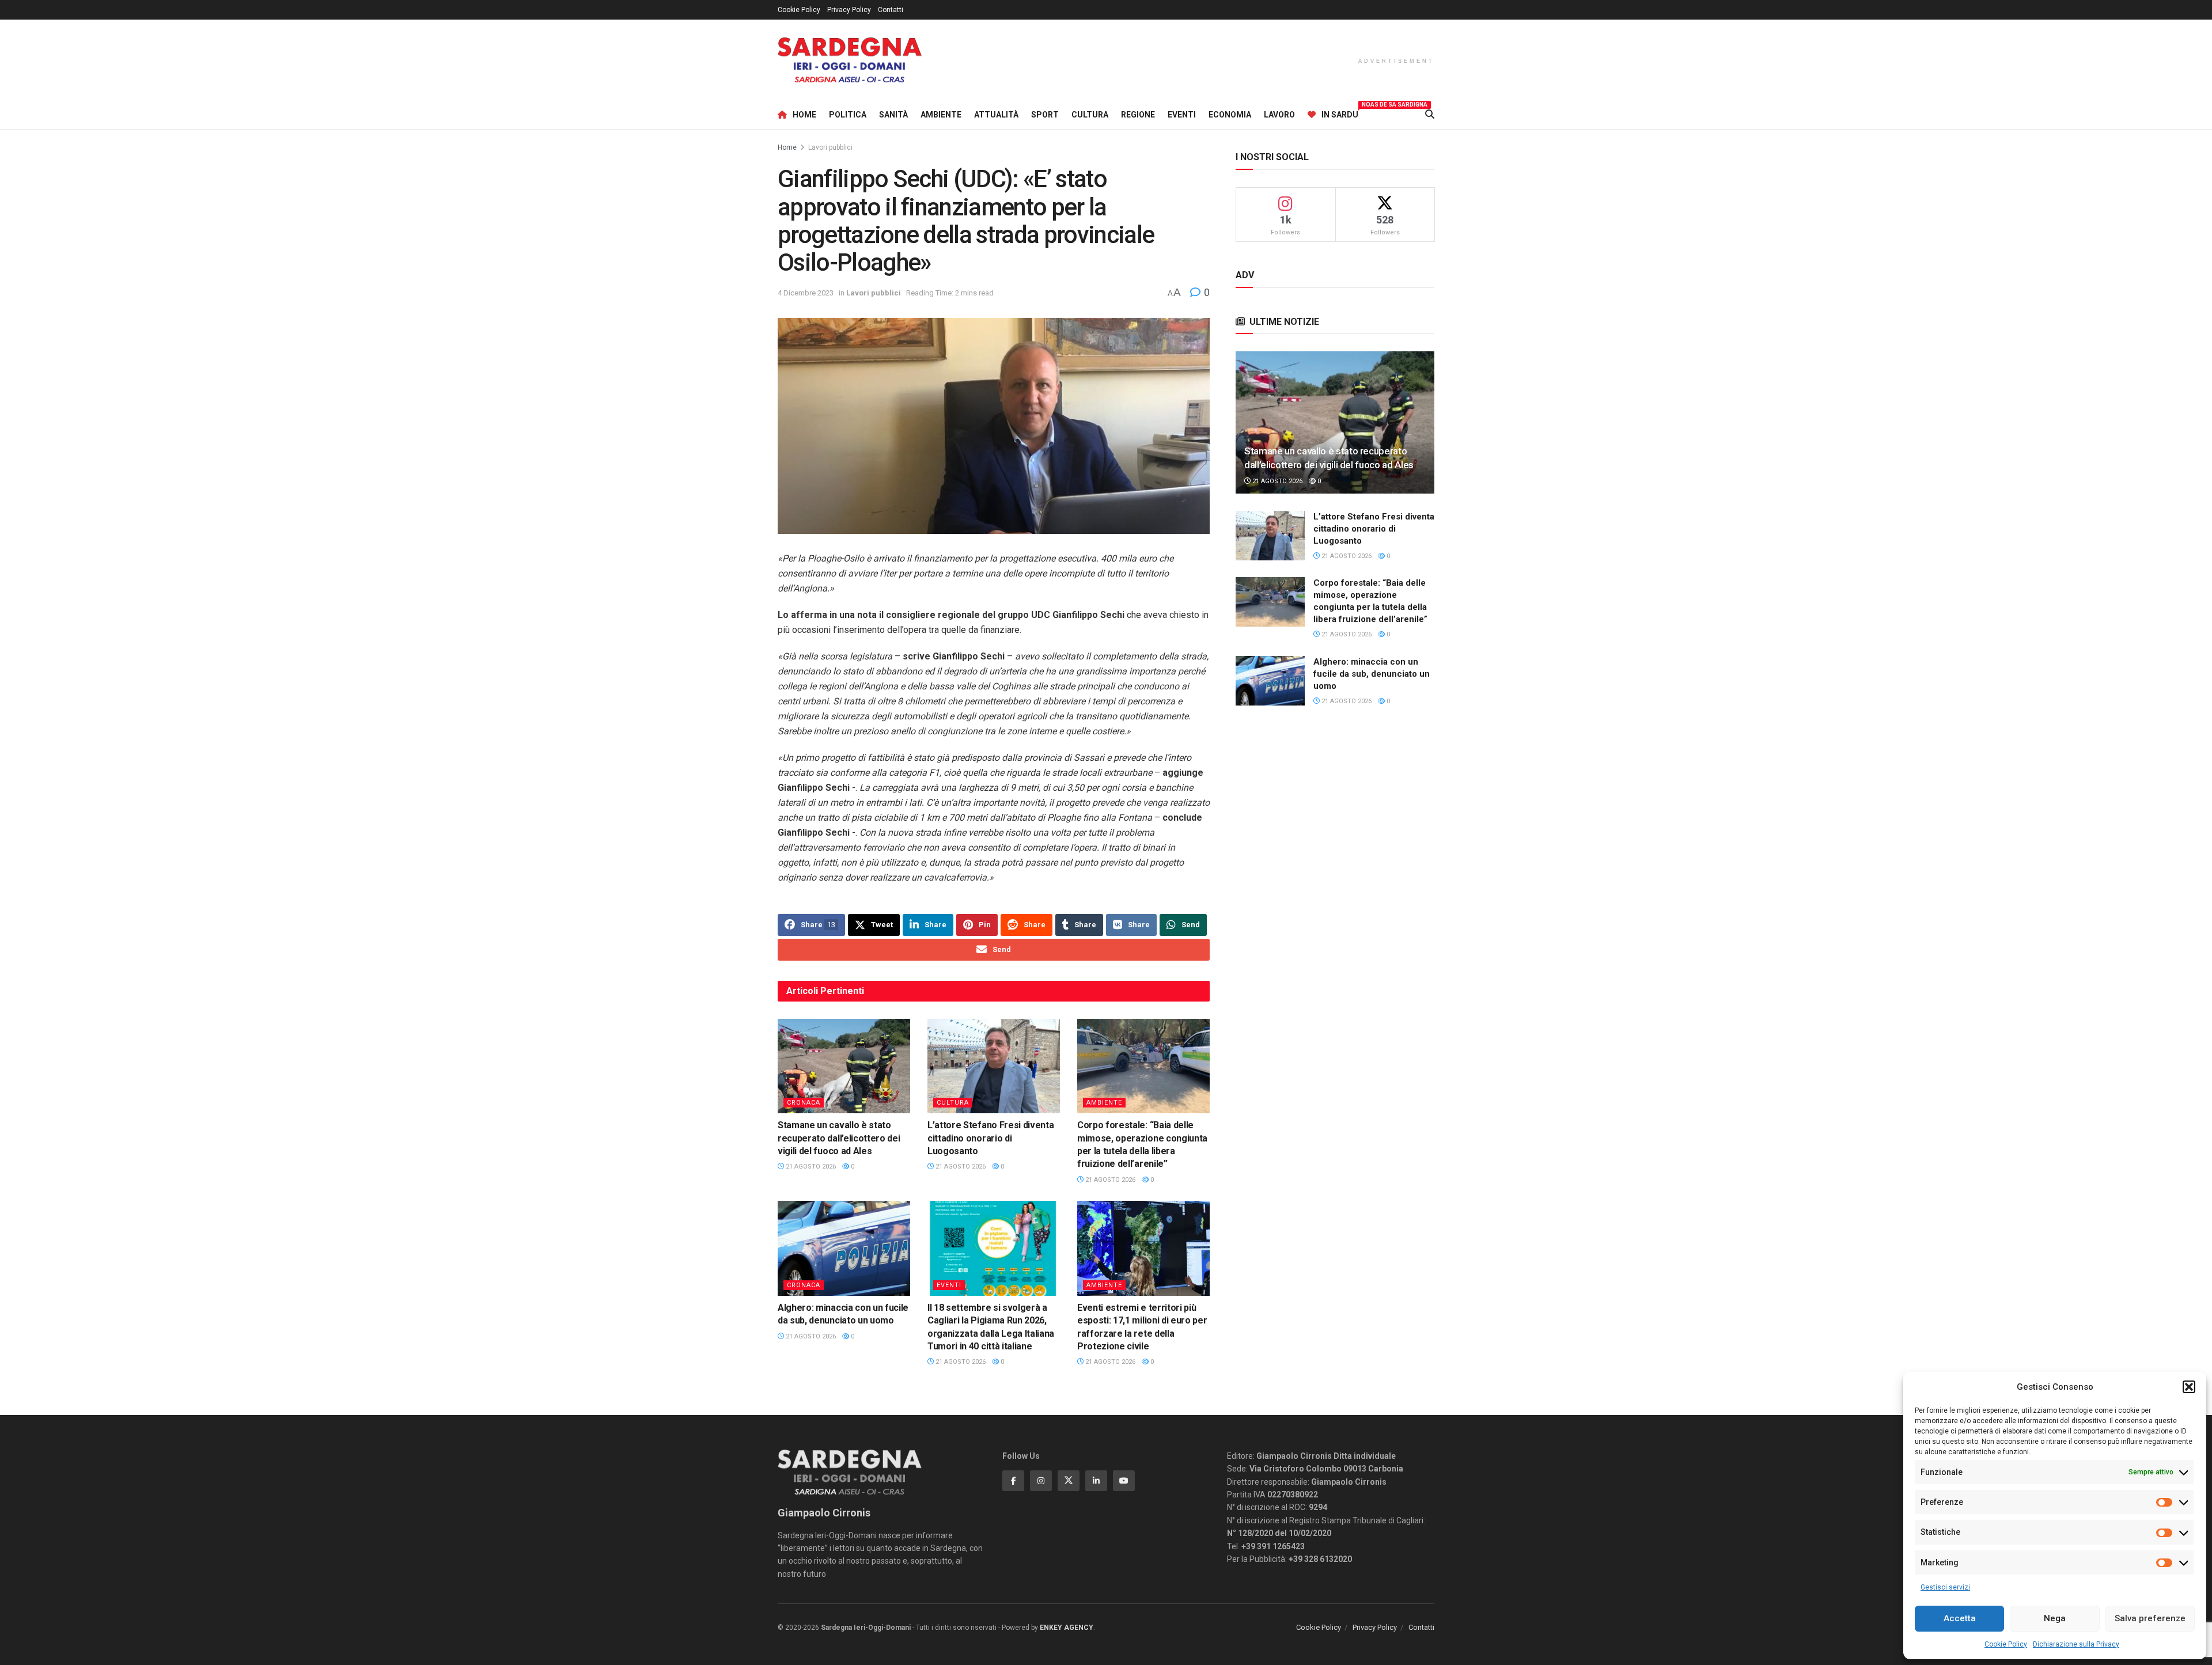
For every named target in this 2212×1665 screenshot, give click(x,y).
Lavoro (1279, 115)
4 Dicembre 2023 (806, 293)
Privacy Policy (849, 10)
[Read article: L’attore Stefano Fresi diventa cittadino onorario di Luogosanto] (994, 1066)
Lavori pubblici (830, 147)
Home (804, 115)
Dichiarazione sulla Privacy (2076, 1644)
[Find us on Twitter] (1069, 1481)
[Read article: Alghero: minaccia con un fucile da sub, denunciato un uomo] (844, 1248)
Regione (1138, 115)
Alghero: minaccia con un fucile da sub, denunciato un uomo (1372, 674)
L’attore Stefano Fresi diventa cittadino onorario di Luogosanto (991, 1138)
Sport (1045, 115)
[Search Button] (1430, 115)
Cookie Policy (2006, 1644)
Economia (1230, 115)
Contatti (891, 10)
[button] (2189, 1387)
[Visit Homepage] (850, 60)
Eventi (1182, 115)
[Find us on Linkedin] (1096, 1481)
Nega (2055, 1618)
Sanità (893, 115)
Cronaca (804, 1103)
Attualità (996, 115)
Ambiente (941, 115)
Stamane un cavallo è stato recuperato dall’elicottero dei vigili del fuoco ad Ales (839, 1138)
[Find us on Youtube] (1124, 1481)
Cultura (1090, 115)
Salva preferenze (2150, 1618)
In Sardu (1340, 113)
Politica (848, 115)
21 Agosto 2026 (810, 1167)
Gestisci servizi (1945, 1587)
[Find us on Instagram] (1041, 1481)
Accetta (1960, 1618)
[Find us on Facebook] (1013, 1481)
